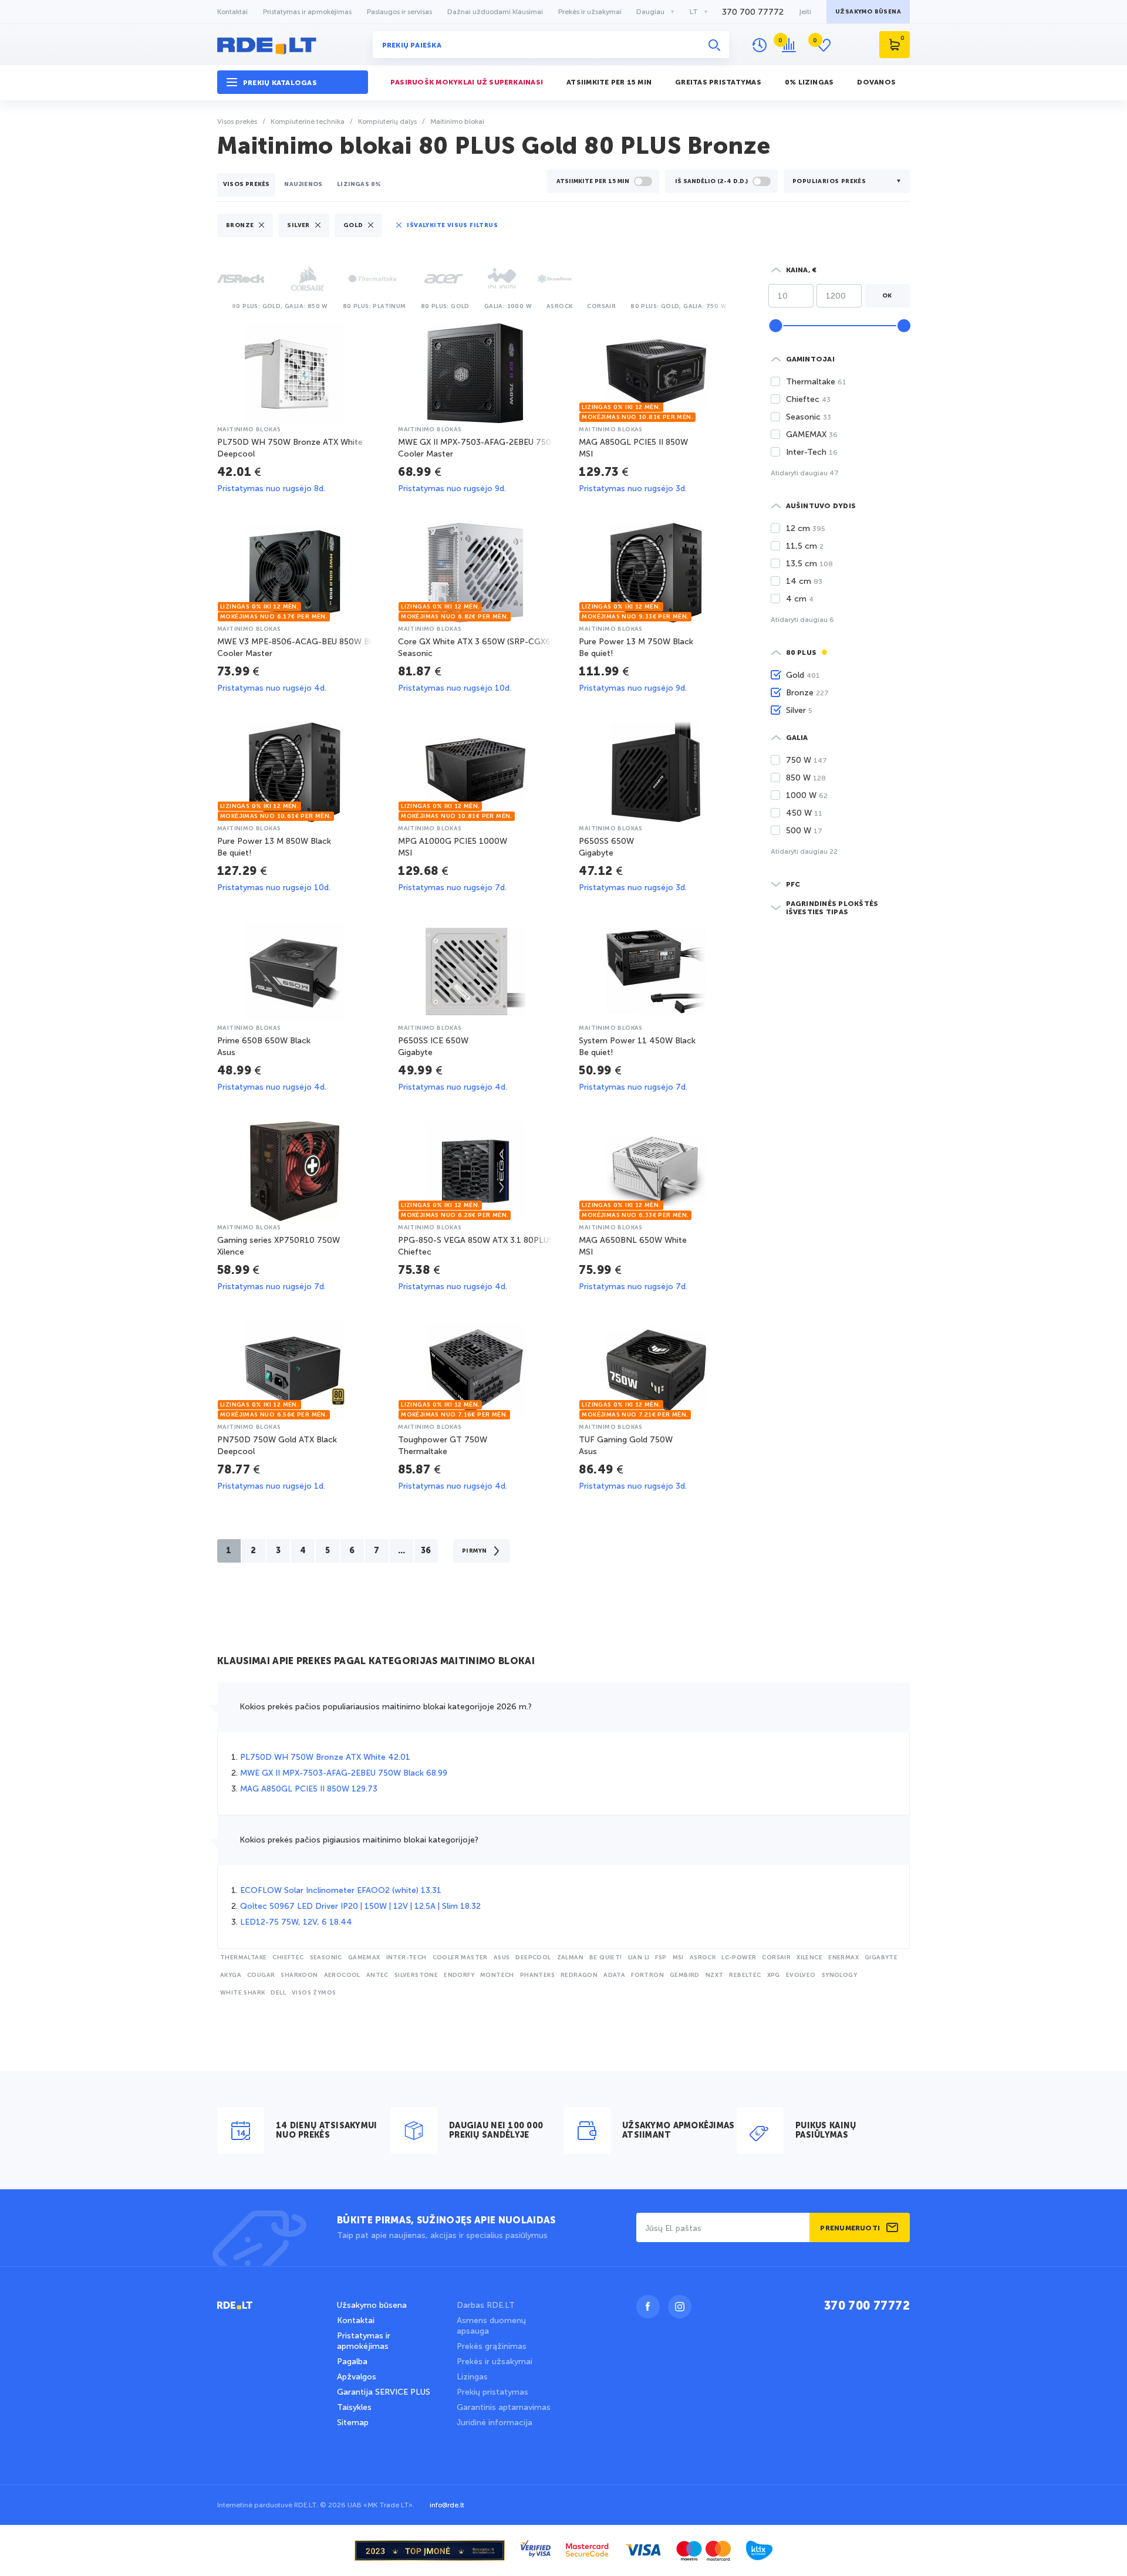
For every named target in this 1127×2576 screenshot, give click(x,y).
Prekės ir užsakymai (590, 12)
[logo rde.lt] (293, 45)
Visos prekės (246, 184)
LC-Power (739, 1958)
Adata (614, 1975)
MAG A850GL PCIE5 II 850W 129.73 (309, 1789)
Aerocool (342, 1975)
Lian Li (639, 1958)
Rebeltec (745, 1975)
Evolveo (801, 1975)
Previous (220, 305)
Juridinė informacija (495, 2423)
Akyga (231, 1975)
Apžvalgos (357, 2377)
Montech (497, 1975)
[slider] (775, 326)
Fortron (647, 1975)
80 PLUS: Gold (445, 306)
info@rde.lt (447, 2505)
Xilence (809, 1958)
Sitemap (353, 2423)
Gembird (685, 1975)
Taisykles (354, 2407)
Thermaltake (243, 1958)
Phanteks (537, 1975)
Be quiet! (606, 1958)
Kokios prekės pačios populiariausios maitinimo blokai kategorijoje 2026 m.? (386, 1707)
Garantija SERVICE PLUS (384, 2392)
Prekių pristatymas (492, 2392)
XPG (774, 1975)
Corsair (601, 306)
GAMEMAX (364, 1958)
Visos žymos (314, 1993)
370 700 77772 (753, 12)
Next (734, 305)
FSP (661, 1958)
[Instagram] (680, 2307)
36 (426, 1551)
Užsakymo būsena (372, 2305)
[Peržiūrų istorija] (760, 45)
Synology (839, 1975)
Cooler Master (460, 1958)
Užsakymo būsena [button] (868, 12)
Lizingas (472, 2377)
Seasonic (326, 1958)
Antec (377, 1975)
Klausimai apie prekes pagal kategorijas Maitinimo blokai (376, 1662)
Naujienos (303, 184)
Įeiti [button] (805, 12)
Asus (502, 1958)
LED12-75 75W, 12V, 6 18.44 (296, 1922)
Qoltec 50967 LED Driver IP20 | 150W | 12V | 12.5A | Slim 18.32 (360, 1906)
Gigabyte (881, 1958)
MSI (678, 1958)
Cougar (261, 1975)
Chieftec (288, 1958)
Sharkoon (299, 1975)
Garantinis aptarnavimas (504, 2407)
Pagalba (352, 2362)
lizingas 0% (359, 184)
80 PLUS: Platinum (374, 306)
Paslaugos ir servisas (399, 12)
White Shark (242, 1993)
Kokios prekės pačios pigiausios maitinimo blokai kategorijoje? (359, 1840)
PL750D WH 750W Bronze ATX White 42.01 (325, 1757)
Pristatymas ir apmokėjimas (307, 12)
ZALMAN (570, 1958)
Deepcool (533, 1958)
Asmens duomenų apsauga (491, 2326)
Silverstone (416, 1975)
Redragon (579, 1975)
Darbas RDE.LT (486, 2305)
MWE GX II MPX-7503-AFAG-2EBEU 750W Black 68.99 (344, 1773)
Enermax (843, 1958)
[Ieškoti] (714, 45)
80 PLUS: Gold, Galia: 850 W (280, 306)
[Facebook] (648, 2307)
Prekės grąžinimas (492, 2346)
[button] (293, 82)
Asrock (559, 306)
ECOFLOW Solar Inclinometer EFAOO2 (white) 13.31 (341, 1890)
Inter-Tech (406, 1958)
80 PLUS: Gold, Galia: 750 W (679, 306)
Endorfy (459, 1975)
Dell (278, 1993)
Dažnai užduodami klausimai (495, 12)
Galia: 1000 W (508, 306)
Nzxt (715, 1975)
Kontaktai (232, 12)
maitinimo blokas (249, 430)
